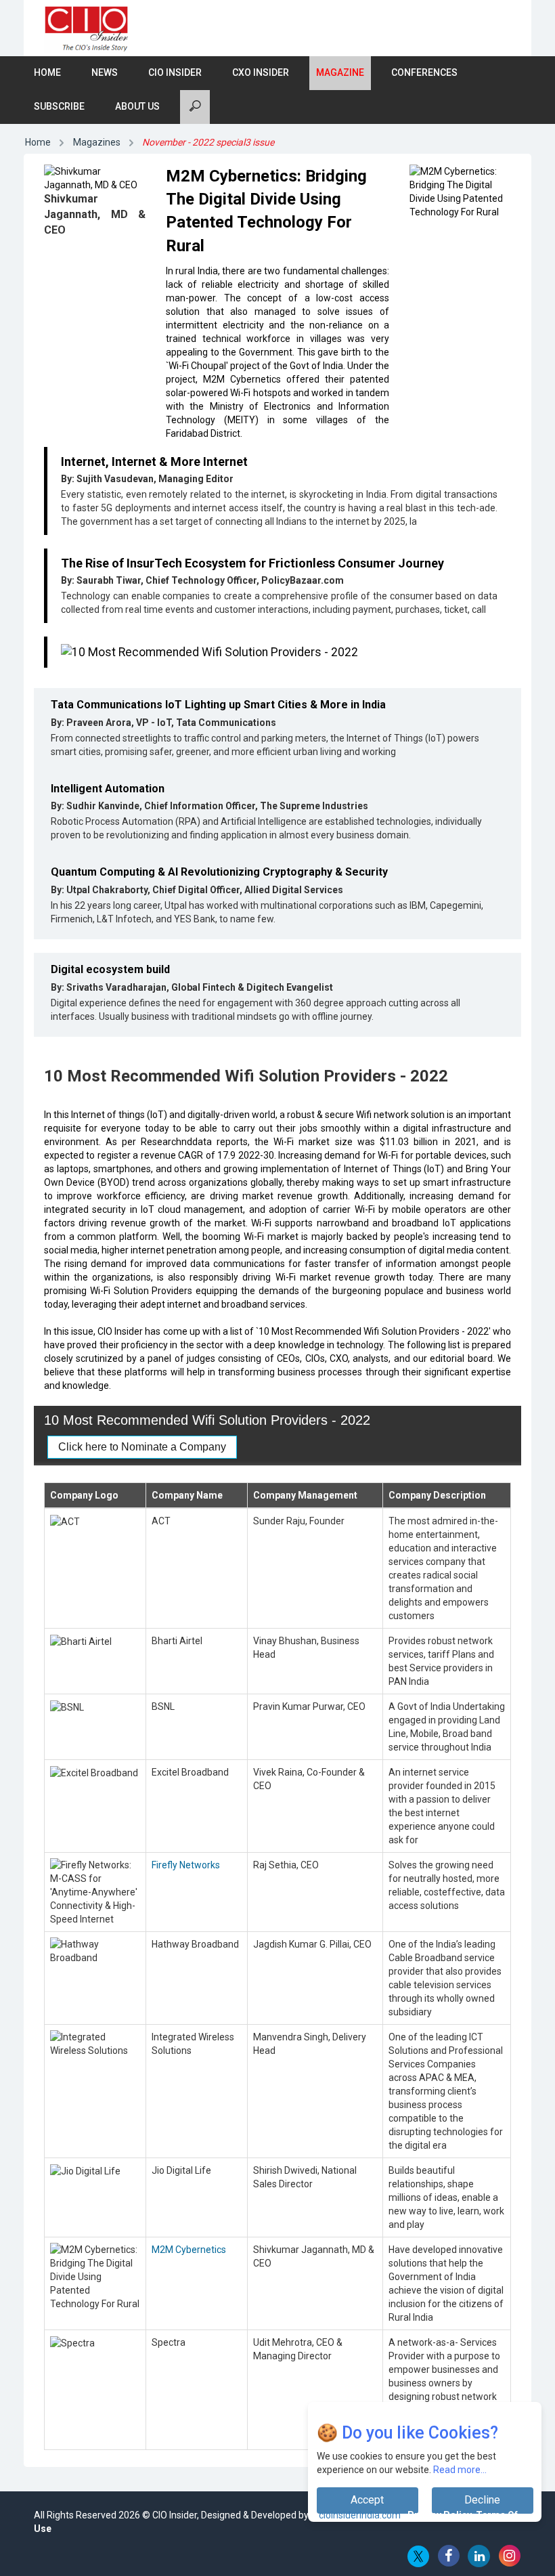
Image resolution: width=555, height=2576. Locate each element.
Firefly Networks (186, 1865)
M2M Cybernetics (189, 2250)
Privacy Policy (440, 2515)
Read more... (460, 2470)
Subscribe (59, 106)
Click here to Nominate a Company (142, 1447)
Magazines (97, 142)
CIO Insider (175, 72)
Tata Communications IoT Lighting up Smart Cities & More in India (218, 705)
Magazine (340, 72)
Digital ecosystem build (110, 969)
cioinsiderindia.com (359, 2515)
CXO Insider (261, 72)
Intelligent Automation (108, 789)
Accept (367, 2500)
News (105, 72)
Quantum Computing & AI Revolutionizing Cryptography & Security (219, 872)
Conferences (424, 72)
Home (47, 72)
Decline (482, 2500)
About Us (137, 106)
